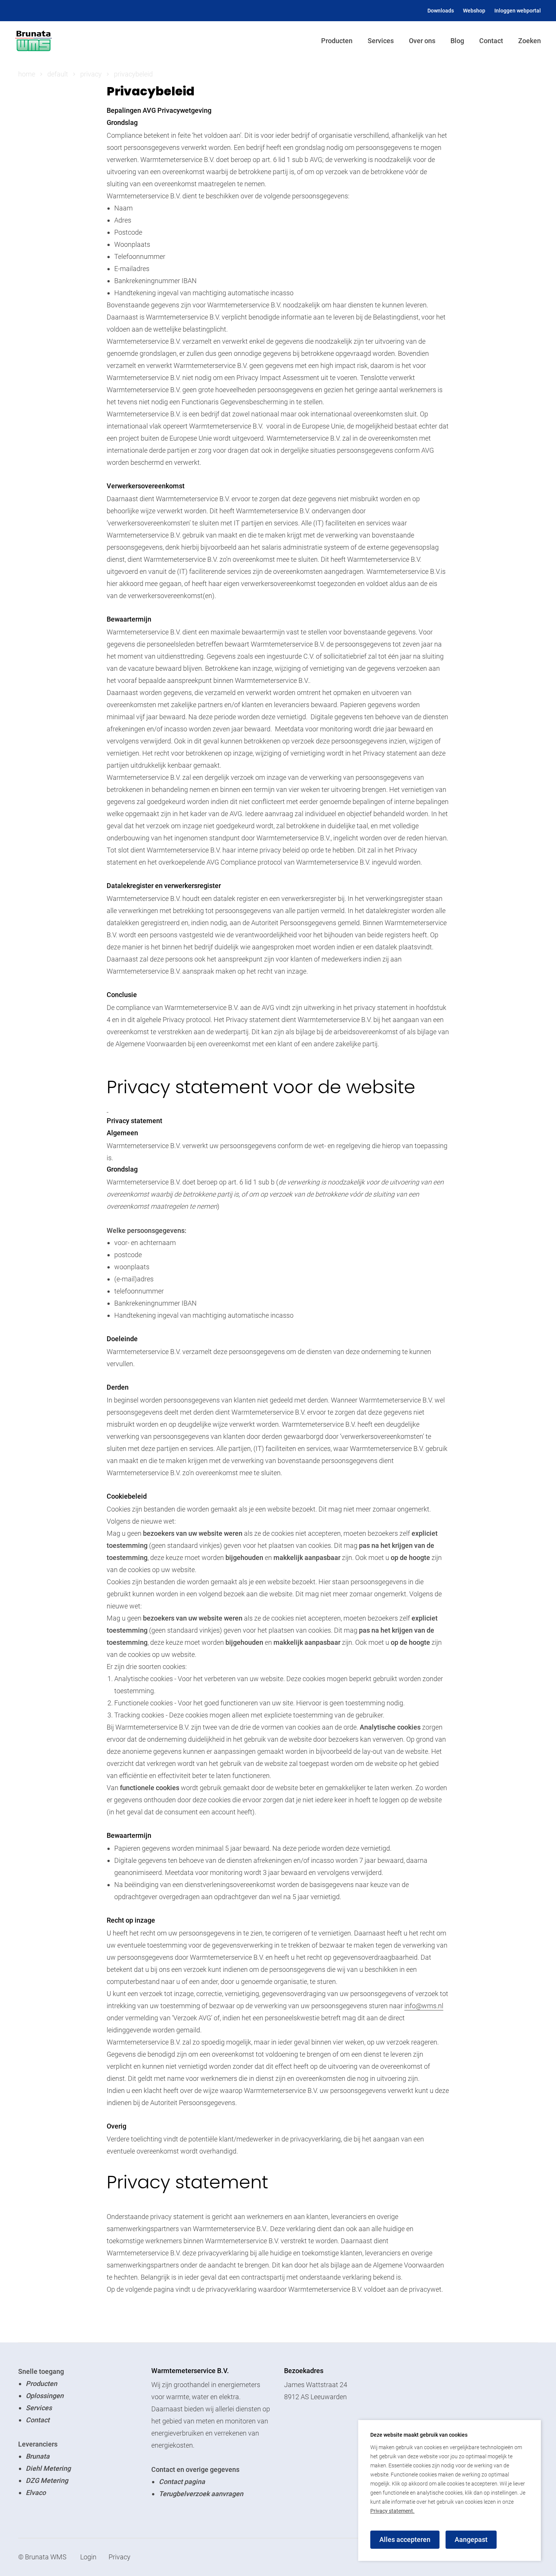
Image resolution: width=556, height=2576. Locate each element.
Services (381, 41)
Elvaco (36, 2493)
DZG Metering (47, 2480)
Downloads (441, 11)
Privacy (120, 2557)
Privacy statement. (392, 2511)
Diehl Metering (48, 2468)
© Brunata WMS (42, 2557)
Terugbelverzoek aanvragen (201, 2494)
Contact (491, 41)
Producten (337, 41)
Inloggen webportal (518, 11)
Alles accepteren (405, 2539)
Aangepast (471, 2539)
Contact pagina (182, 2482)
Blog (457, 41)
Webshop (474, 11)
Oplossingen (45, 2396)
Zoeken (530, 41)
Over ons (422, 41)
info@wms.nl (424, 2006)
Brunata (38, 2456)
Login (88, 2557)
